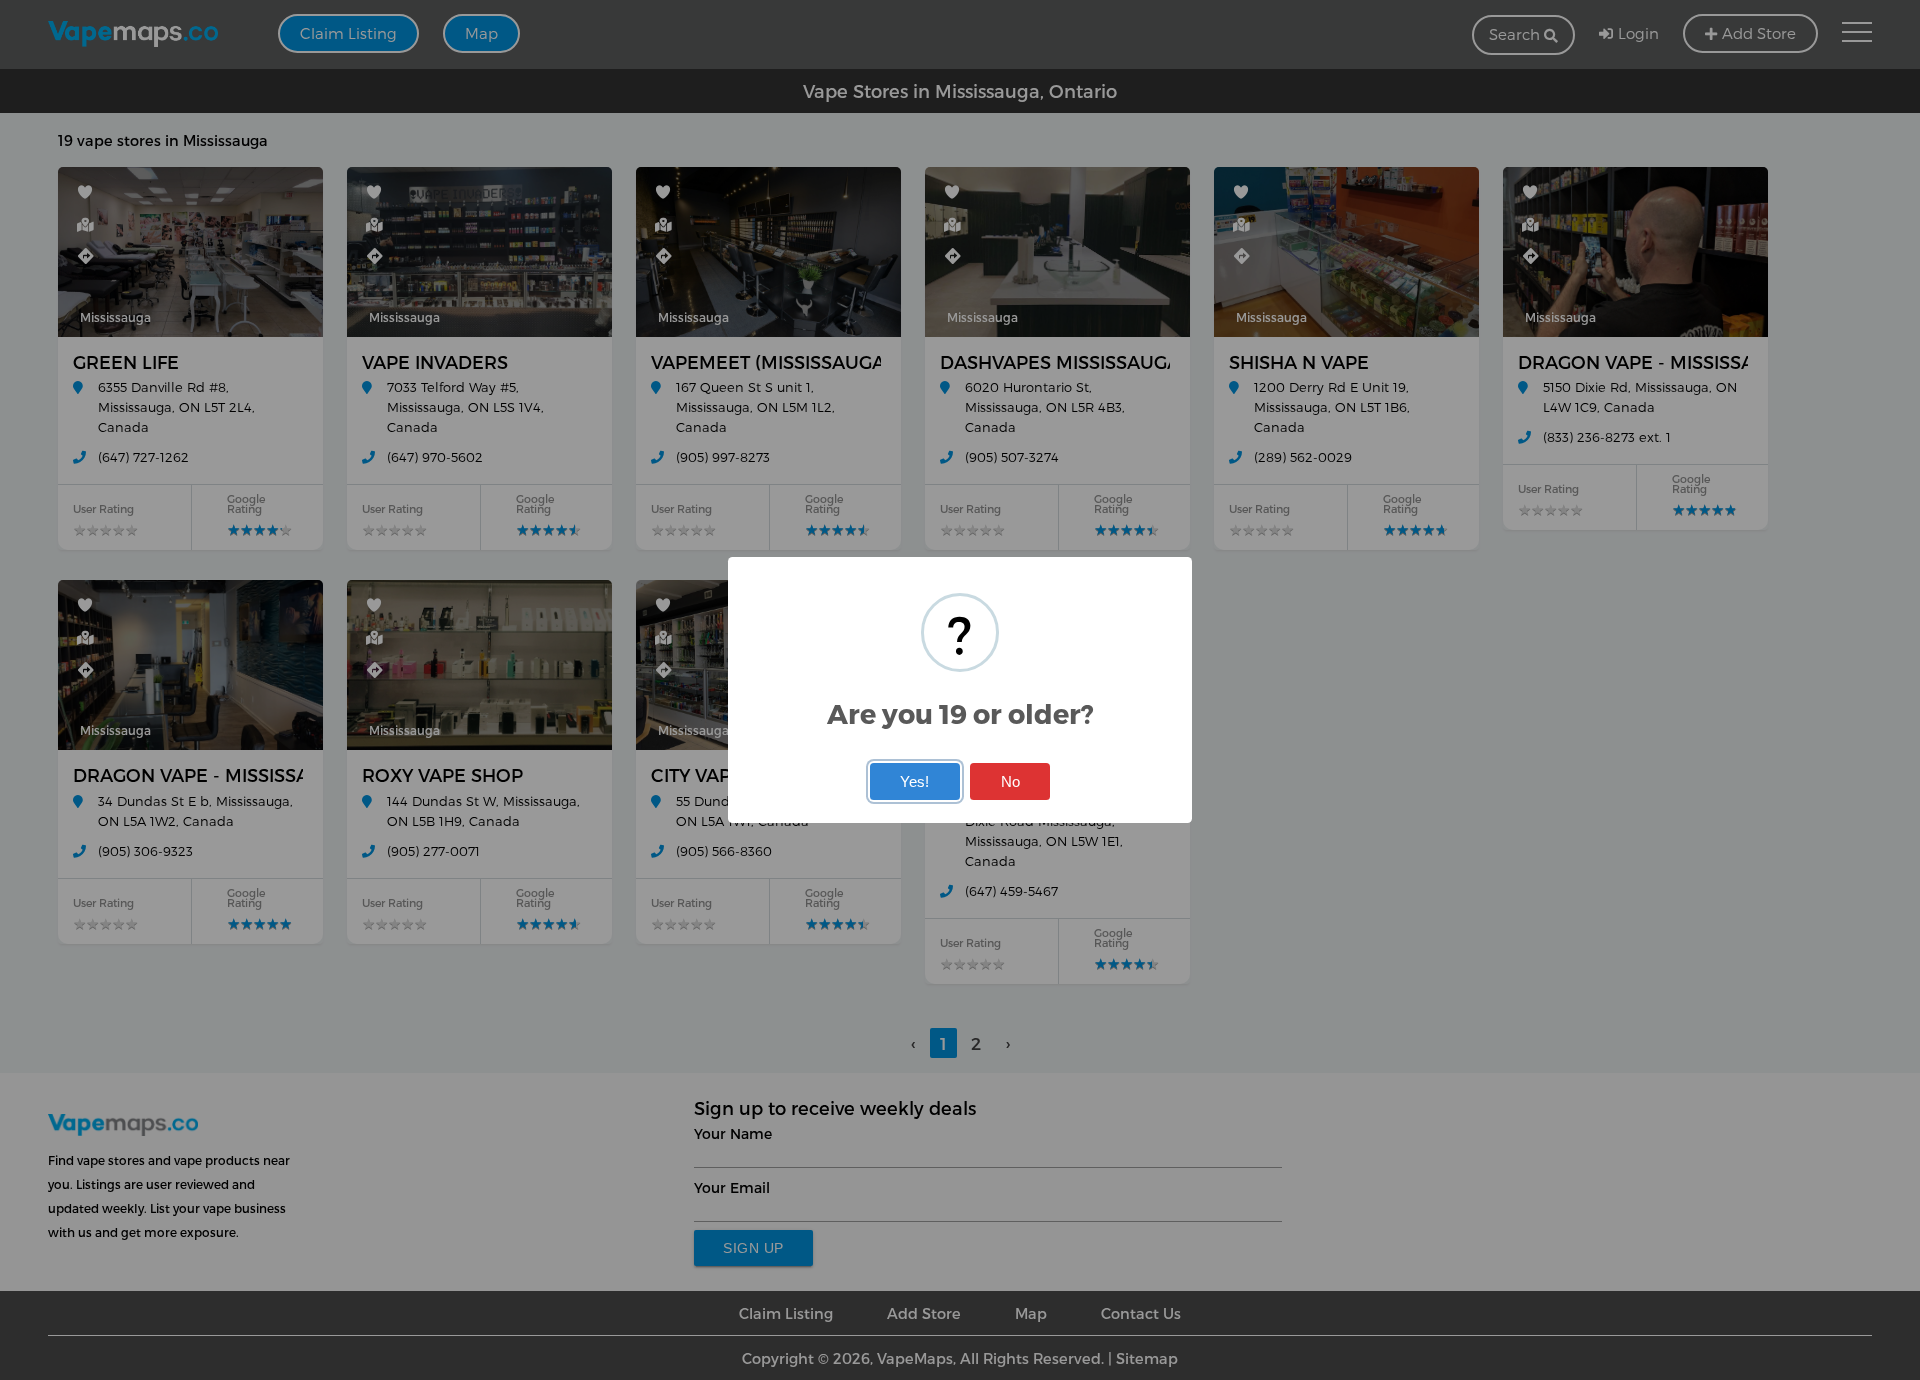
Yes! (914, 781)
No (1010, 781)
